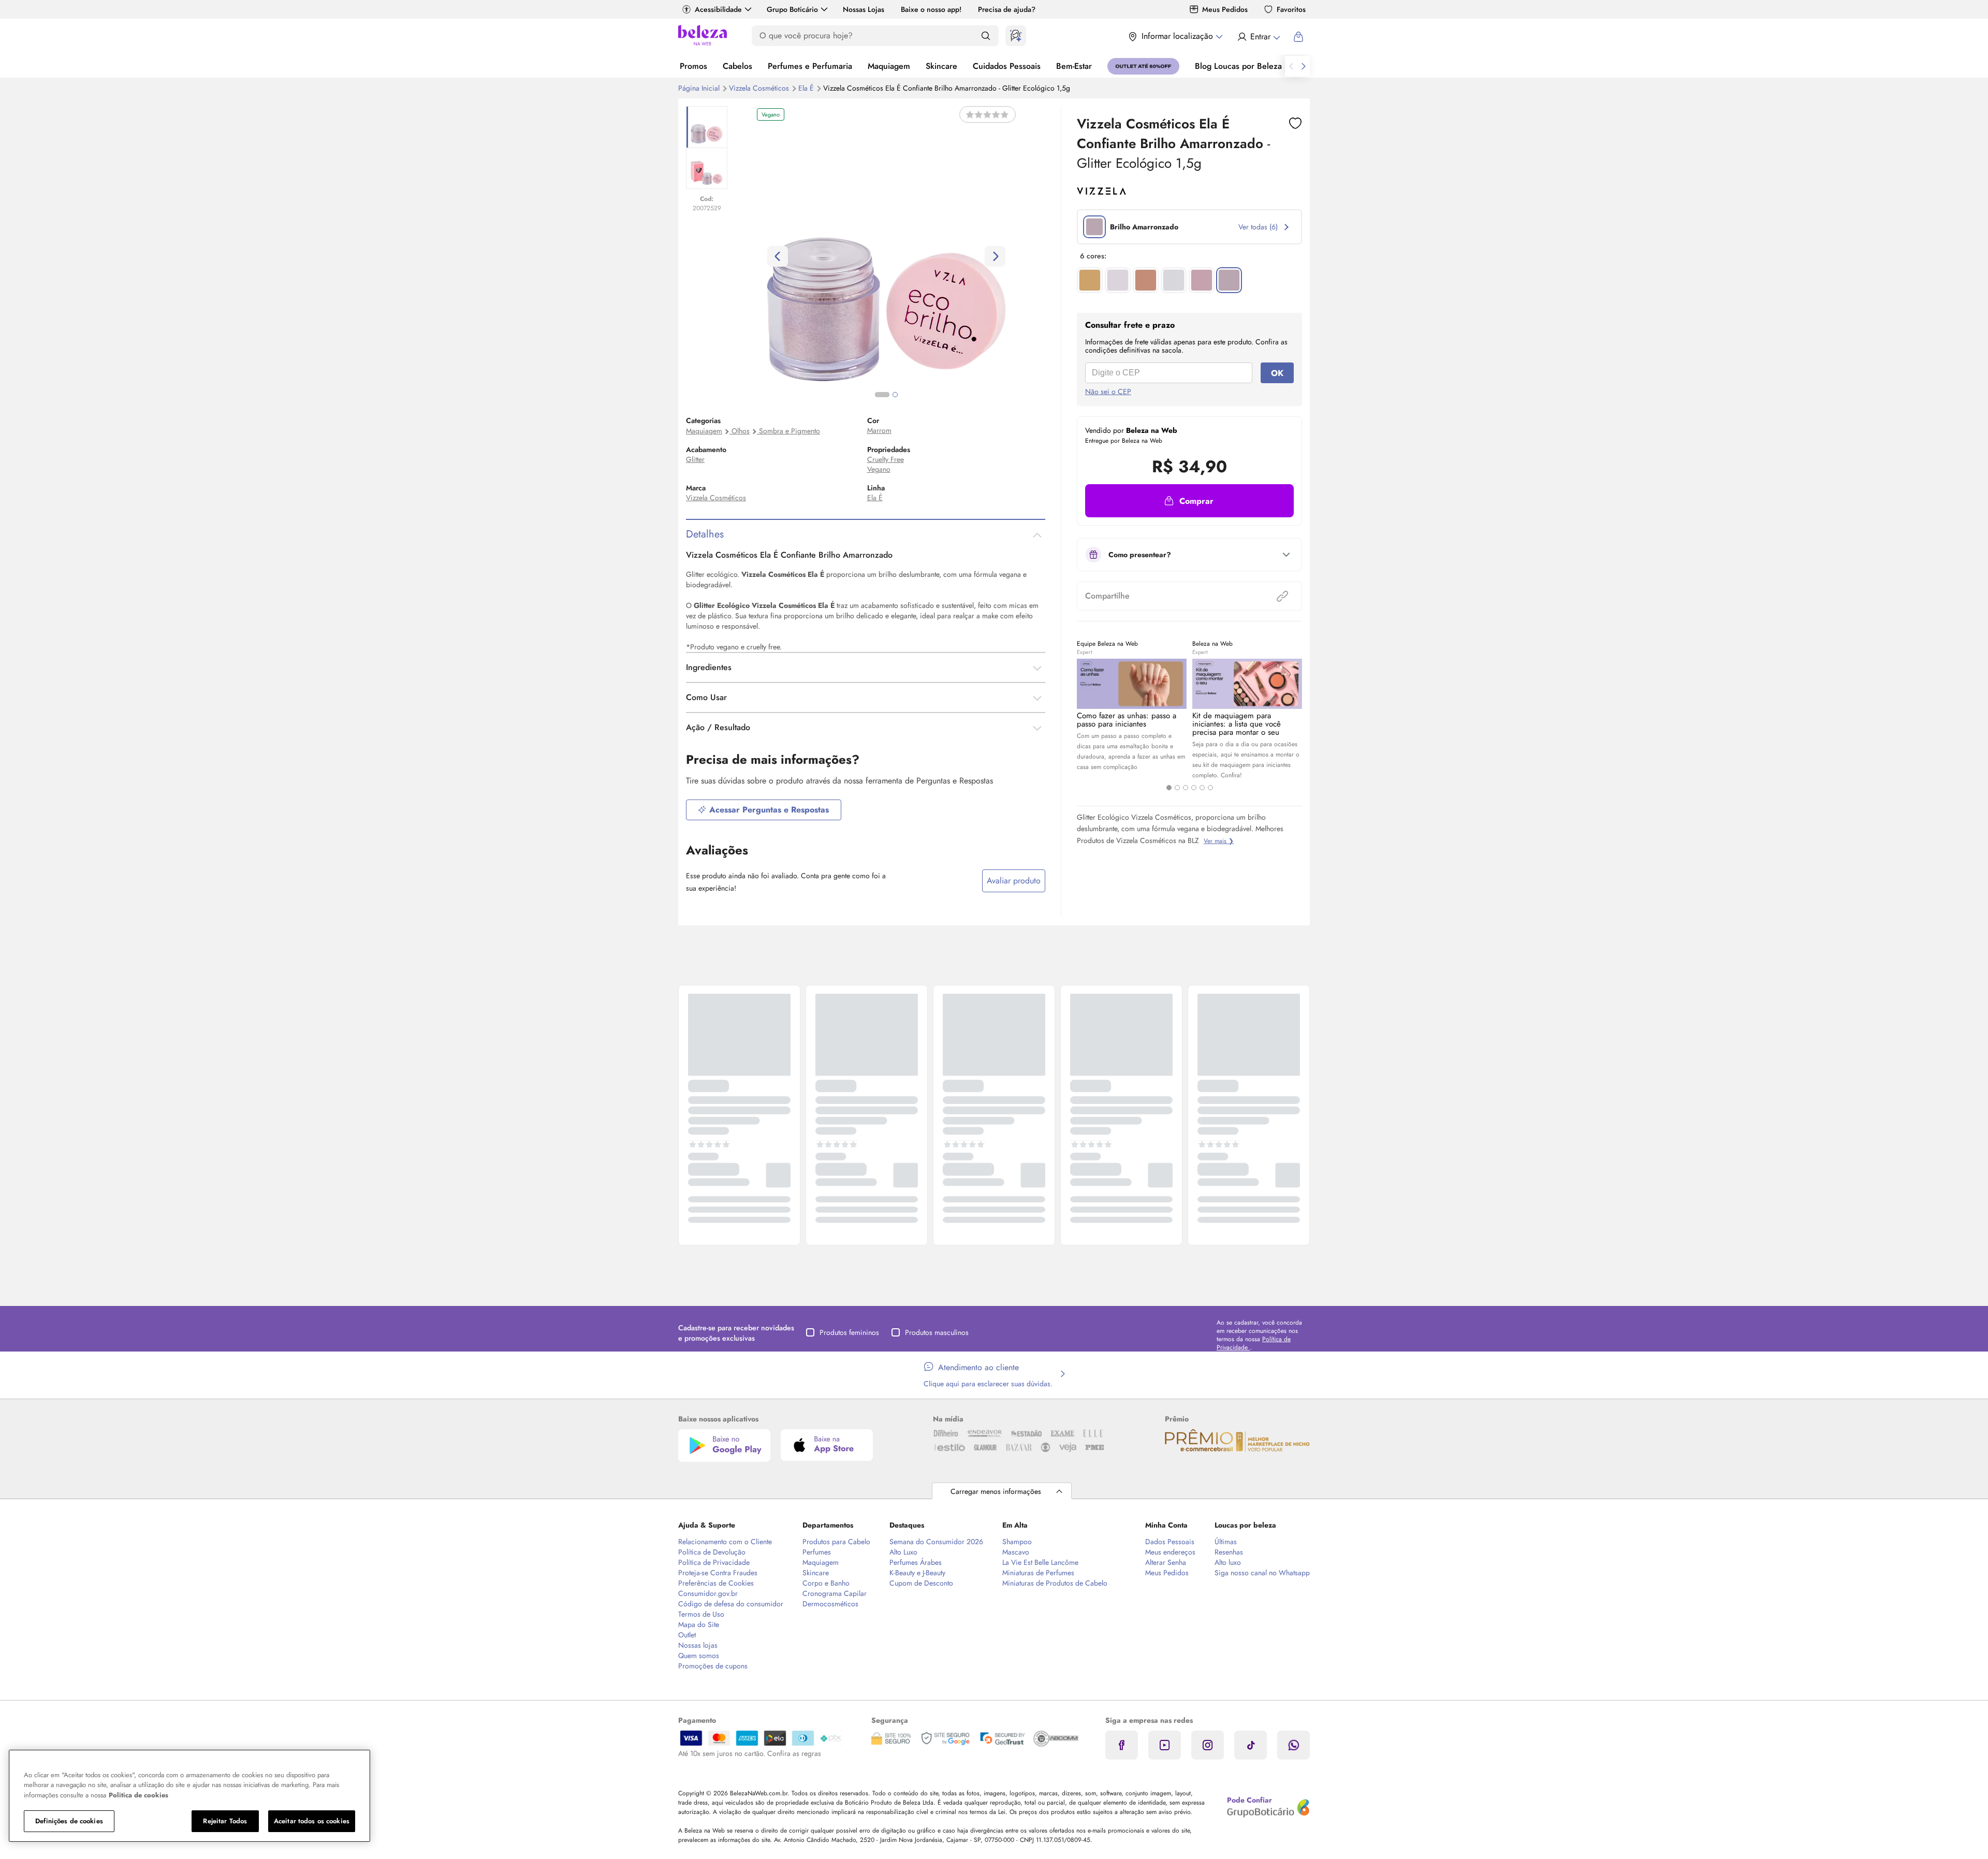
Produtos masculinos (937, 1332)
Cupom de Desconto (921, 1583)
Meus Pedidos (1225, 9)
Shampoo (1017, 1542)
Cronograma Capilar (835, 1593)
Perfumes (817, 1552)
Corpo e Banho (826, 1583)
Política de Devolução (712, 1552)
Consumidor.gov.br (708, 1593)
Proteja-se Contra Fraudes (718, 1573)
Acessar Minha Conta (1258, 37)
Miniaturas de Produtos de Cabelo (1055, 1583)
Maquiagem (889, 66)
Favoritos (1291, 9)
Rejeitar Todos (225, 1821)
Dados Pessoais (1170, 1542)
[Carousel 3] (1186, 788)
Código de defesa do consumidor (731, 1604)
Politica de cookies (138, 1795)
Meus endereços (1170, 1552)
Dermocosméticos (830, 1604)
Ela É (807, 88)
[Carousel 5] (1202, 788)
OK (1277, 373)
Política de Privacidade (714, 1562)
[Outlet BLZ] (1143, 66)
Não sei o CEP (1108, 391)
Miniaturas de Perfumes (1038, 1573)
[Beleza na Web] (703, 37)
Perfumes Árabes (916, 1562)
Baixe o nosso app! (931, 9)
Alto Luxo (903, 1552)
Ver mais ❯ (1219, 841)
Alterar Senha (1166, 1562)
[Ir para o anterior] (1291, 66)
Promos (693, 66)
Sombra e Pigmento (790, 431)
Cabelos (737, 66)
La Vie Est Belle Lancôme (1040, 1562)
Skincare (941, 66)
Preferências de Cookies (716, 1583)
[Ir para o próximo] (1304, 66)
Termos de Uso (701, 1614)
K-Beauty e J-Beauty (917, 1573)
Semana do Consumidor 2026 (936, 1542)
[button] (1189, 501)
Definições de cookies (69, 1821)
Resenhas (1229, 1552)
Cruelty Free (886, 459)
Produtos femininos (849, 1332)
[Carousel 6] (1210, 788)
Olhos (741, 431)
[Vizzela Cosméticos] (1101, 191)
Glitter (695, 459)
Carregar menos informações (996, 1491)
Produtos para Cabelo (836, 1542)
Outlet (687, 1635)
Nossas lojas (698, 1645)
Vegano (879, 469)
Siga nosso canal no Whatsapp (1262, 1573)
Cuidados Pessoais (1007, 66)
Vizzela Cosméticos (760, 88)
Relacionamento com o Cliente (725, 1542)
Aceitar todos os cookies (312, 1821)
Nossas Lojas (864, 9)
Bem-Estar (1074, 66)
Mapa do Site (699, 1624)
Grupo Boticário (792, 9)
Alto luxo (1228, 1562)
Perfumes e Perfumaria (810, 66)
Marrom (879, 430)
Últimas (1226, 1542)
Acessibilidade (718, 9)
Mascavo (1016, 1552)
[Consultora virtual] (1016, 36)
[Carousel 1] (1169, 788)
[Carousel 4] (1194, 788)
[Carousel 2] (1177, 788)
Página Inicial (700, 88)
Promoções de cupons (713, 1666)
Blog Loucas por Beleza (1238, 66)
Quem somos (699, 1655)
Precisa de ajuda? (1007, 9)
